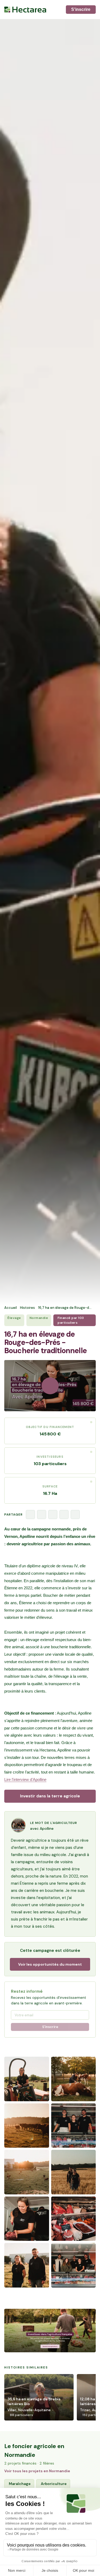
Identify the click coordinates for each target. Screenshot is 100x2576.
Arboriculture (54, 2484)
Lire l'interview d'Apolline (25, 1779)
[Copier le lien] (75, 1514)
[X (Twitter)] (42, 1514)
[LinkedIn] (53, 1514)
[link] (50, 2331)
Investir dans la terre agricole (50, 1796)
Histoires (27, 1308)
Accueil (11, 1308)
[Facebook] (30, 1514)
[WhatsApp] (64, 1514)
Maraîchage (20, 2484)
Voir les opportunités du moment (50, 1964)
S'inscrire (81, 9)
